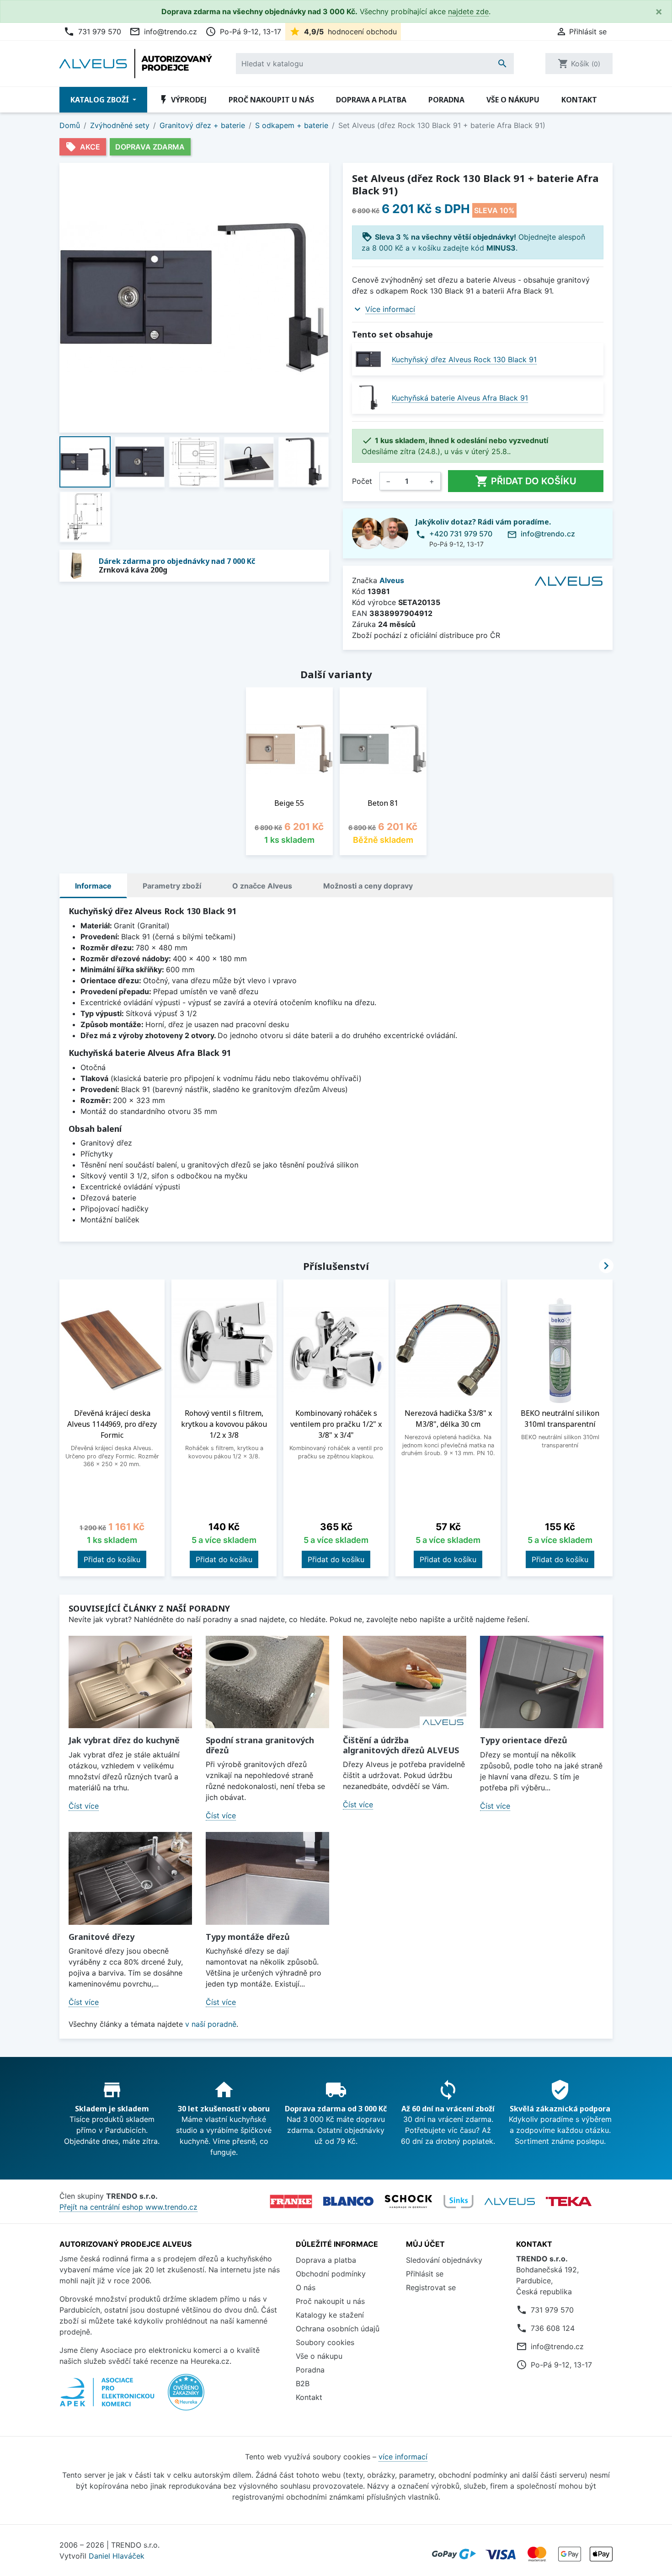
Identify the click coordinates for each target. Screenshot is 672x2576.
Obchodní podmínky (331, 2274)
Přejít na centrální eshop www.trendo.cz (128, 2207)
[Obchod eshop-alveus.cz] (510, 2201)
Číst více (84, 1806)
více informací (403, 2457)
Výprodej (182, 100)
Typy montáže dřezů (248, 1937)
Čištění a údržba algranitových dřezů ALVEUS (401, 1745)
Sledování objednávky (444, 2260)
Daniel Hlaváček (117, 2556)
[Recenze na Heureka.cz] (186, 2397)
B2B (303, 2383)
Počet (362, 481)
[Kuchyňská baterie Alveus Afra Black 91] (368, 398)
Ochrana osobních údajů (338, 2329)
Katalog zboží (101, 100)
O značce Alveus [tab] (262, 886)
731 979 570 (92, 32)
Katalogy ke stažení (330, 2315)
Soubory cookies (325, 2342)
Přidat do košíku (526, 481)
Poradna (446, 100)
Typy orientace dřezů (524, 1740)
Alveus (392, 580)
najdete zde (468, 11)
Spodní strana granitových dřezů (260, 1745)
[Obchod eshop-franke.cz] (291, 2201)
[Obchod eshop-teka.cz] (569, 2201)
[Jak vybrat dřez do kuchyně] (130, 1682)
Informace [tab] (93, 886)
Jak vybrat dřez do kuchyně (124, 1740)
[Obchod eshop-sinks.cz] (459, 2201)
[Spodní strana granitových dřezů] (267, 1682)
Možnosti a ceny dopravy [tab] (368, 886)
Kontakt (579, 100)
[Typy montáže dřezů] (267, 1878)
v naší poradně (211, 2024)
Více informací (390, 309)
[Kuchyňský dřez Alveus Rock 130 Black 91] (368, 359)
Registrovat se (431, 2287)
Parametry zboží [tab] (172, 886)
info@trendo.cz (163, 32)
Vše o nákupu (513, 100)
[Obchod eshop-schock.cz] (408, 2201)
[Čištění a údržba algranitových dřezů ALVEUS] (405, 1682)
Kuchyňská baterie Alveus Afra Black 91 (460, 398)
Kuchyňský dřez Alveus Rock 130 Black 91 (464, 359)
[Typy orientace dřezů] (542, 1682)
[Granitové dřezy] (130, 1878)
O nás (306, 2287)
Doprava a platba (371, 100)
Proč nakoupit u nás (271, 100)
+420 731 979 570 (461, 534)
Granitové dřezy (101, 1937)
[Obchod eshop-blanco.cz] (348, 2201)
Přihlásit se (425, 2274)
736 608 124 (553, 2328)
